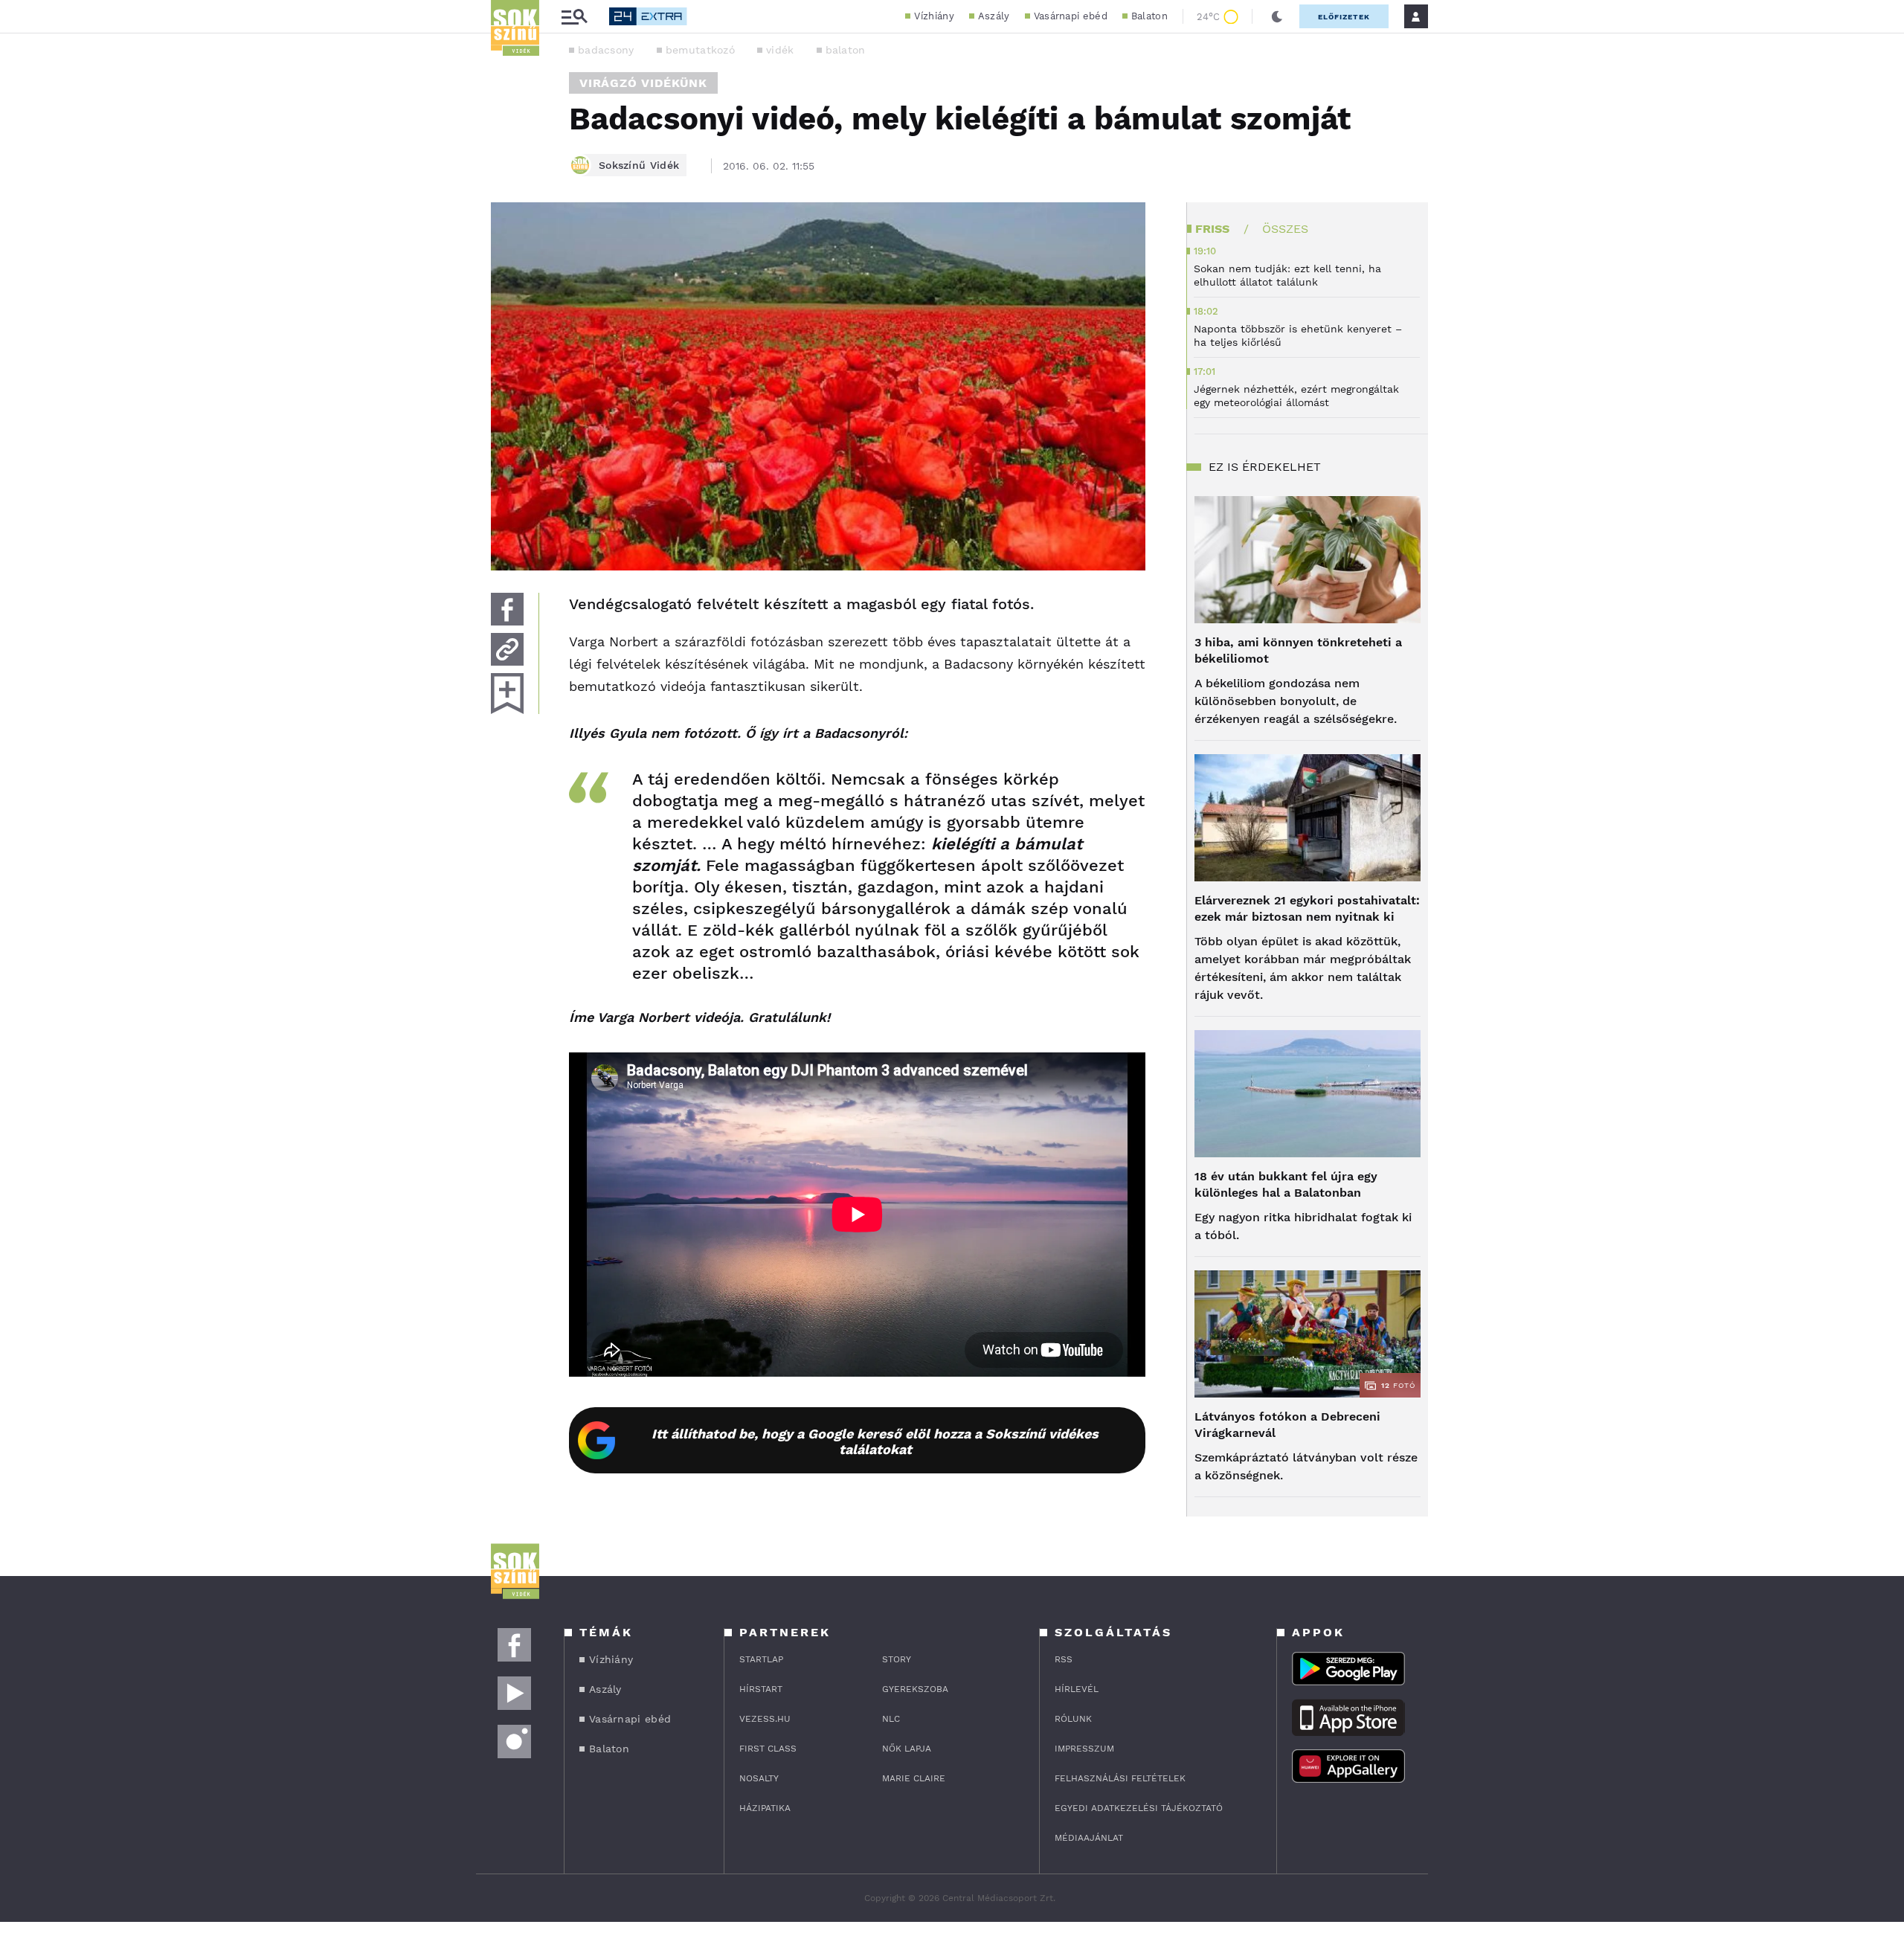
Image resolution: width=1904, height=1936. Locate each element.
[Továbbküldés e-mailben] (507, 649)
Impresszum (1084, 1749)
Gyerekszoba (915, 1689)
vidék (780, 50)
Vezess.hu (765, 1719)
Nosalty (759, 1778)
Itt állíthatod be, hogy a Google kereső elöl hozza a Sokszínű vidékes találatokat (875, 1441)
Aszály (994, 16)
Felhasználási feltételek (1120, 1778)
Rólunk (1073, 1719)
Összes (1285, 229)
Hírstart (761, 1689)
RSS (1064, 1659)
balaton (846, 50)
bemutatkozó (700, 50)
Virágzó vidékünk (643, 83)
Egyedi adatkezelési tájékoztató (1139, 1808)
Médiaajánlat (1089, 1838)
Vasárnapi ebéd (1071, 16)
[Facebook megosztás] (507, 609)
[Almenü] (574, 17)
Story (897, 1659)
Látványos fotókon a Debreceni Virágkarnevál (1287, 1425)
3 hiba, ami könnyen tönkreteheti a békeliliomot (1298, 650)
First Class (768, 1749)
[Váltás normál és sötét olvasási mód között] (1277, 16)
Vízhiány (934, 16)
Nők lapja (907, 1749)
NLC (891, 1719)
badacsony (606, 50)
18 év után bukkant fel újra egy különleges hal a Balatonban (1286, 1184)
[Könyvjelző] (507, 694)
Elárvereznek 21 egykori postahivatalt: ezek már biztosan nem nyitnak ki (1307, 908)
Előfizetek (1344, 17)
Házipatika (765, 1808)
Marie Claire (914, 1778)
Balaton (1149, 16)
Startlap (761, 1659)
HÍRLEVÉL (1077, 1689)
